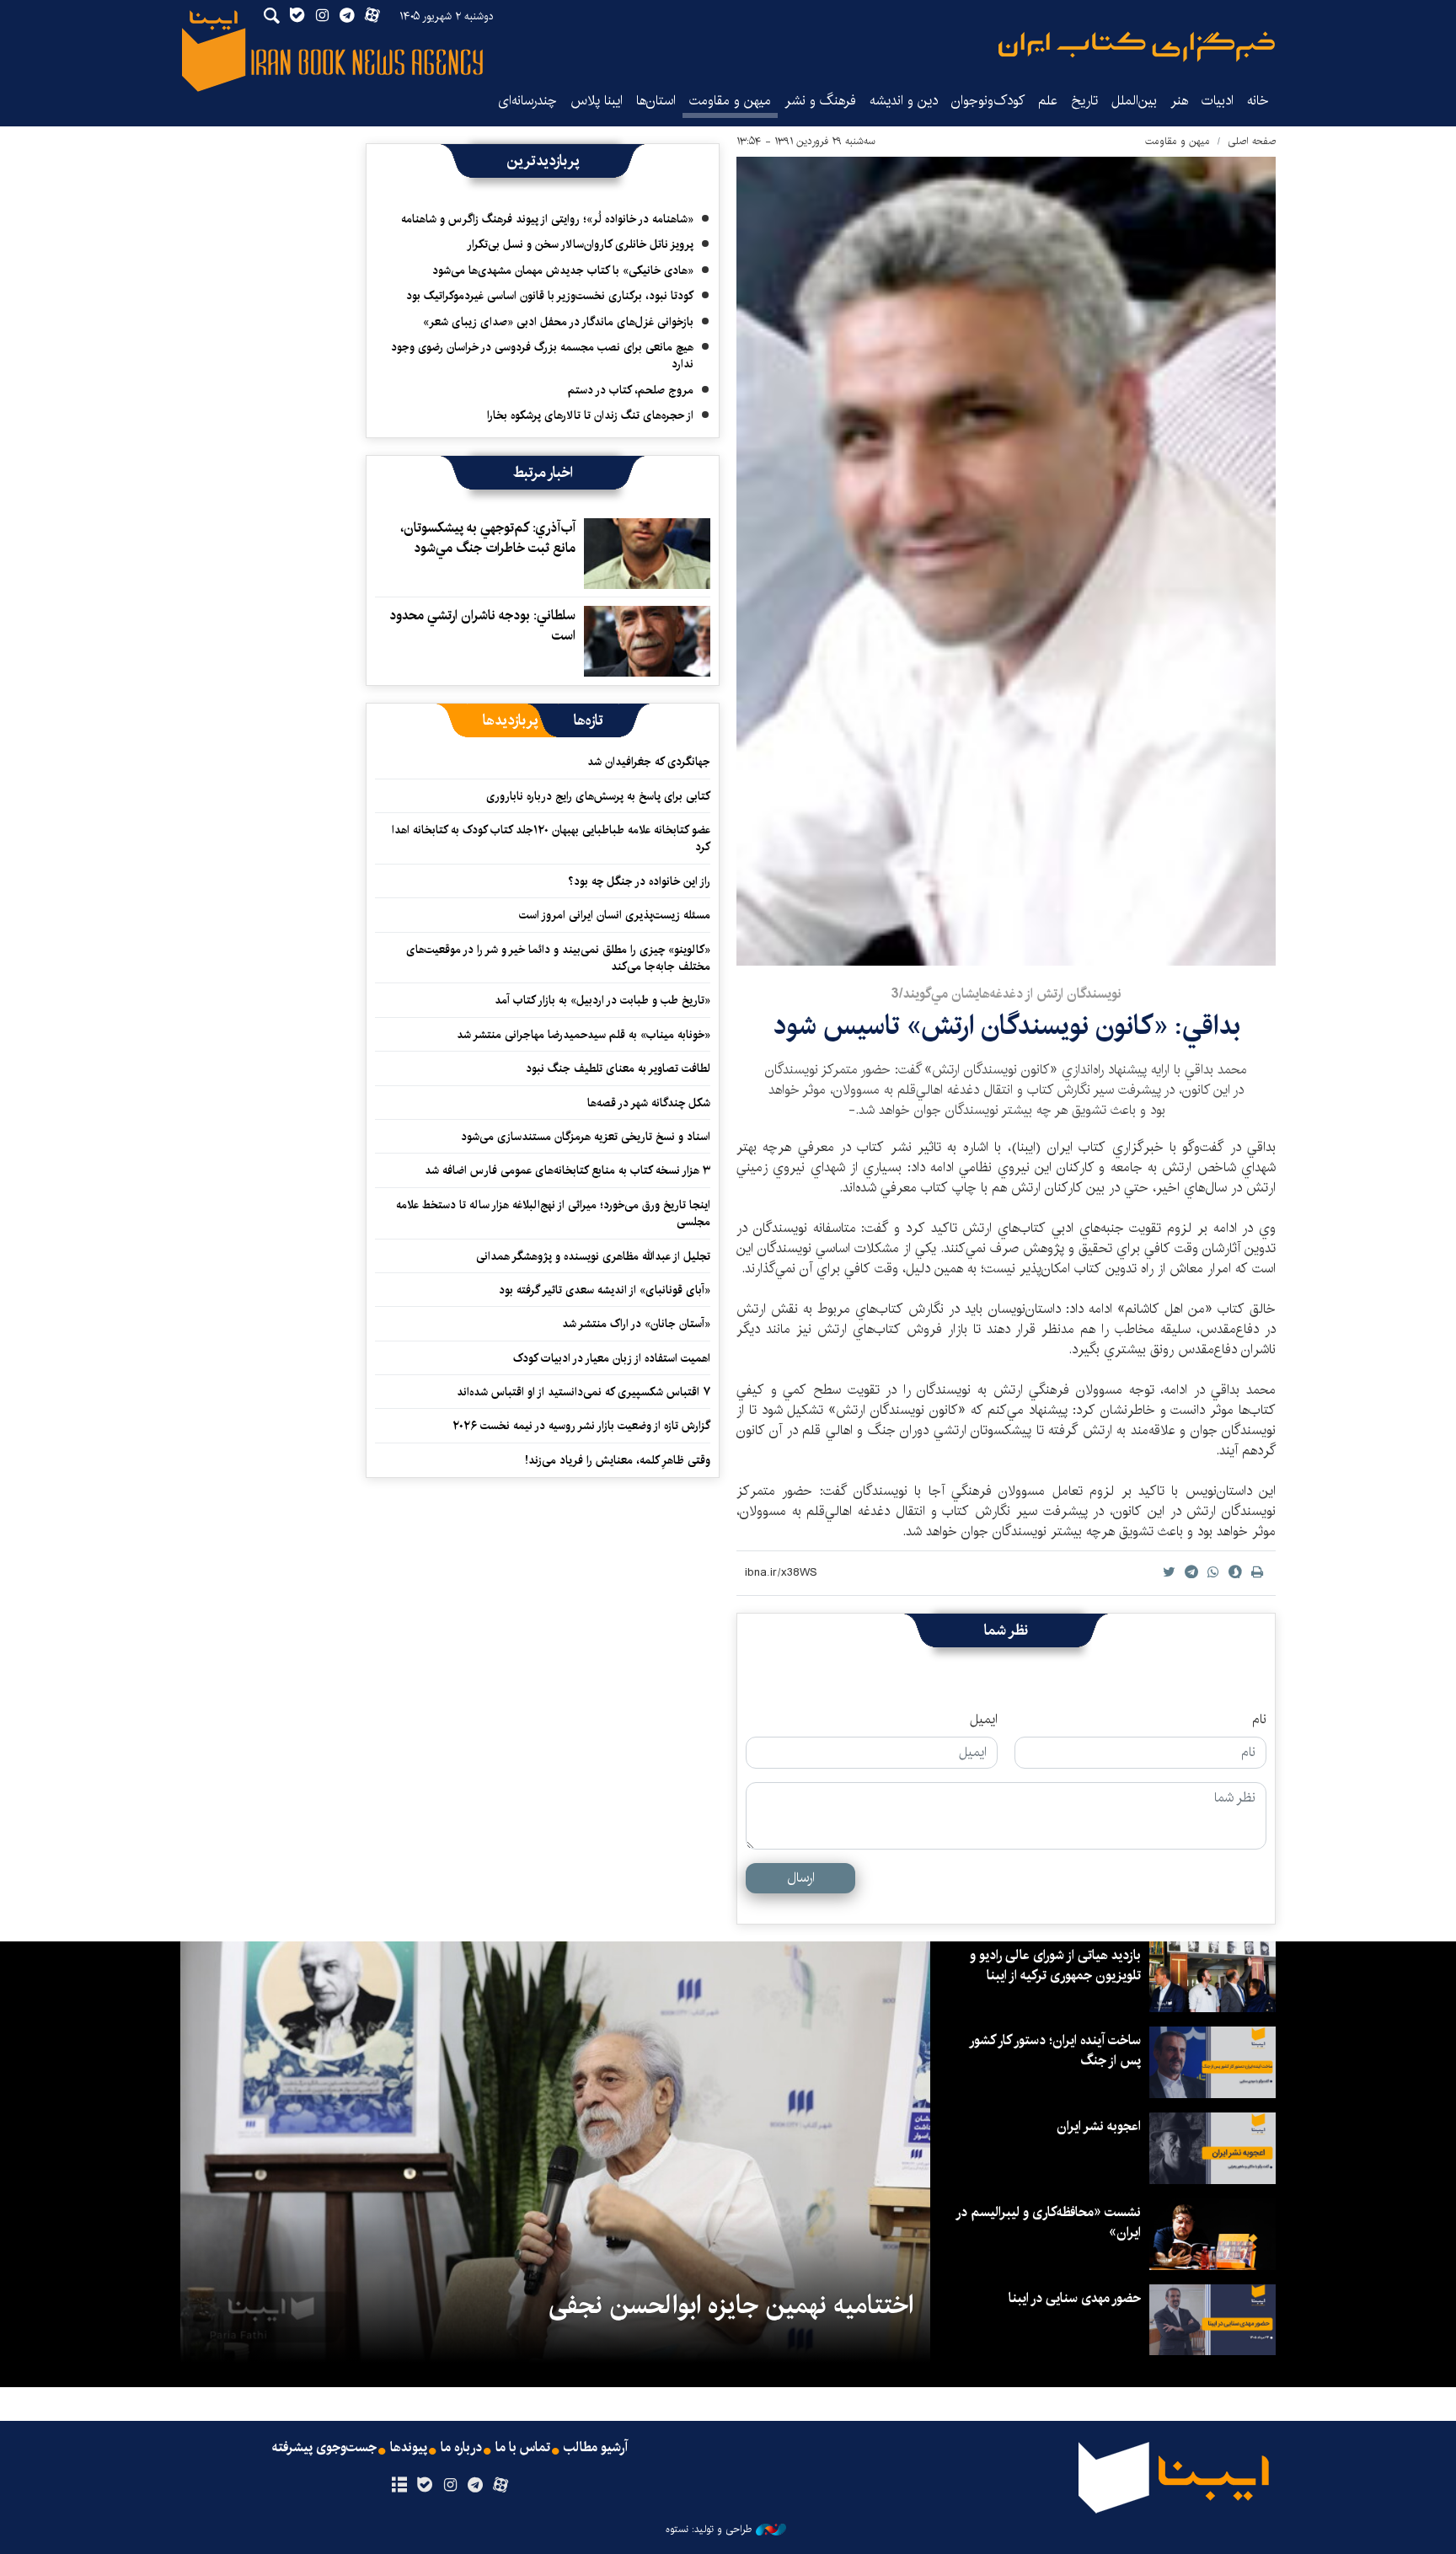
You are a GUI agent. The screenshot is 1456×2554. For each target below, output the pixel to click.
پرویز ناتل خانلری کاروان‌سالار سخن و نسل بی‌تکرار (580, 244)
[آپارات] (501, 2486)
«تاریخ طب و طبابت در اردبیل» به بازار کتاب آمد (602, 1000)
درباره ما (461, 2448)
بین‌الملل (1134, 101)
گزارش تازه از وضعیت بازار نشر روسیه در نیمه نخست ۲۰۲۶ (581, 1426)
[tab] (589, 720)
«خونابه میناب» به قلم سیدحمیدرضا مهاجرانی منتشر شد (583, 1035)
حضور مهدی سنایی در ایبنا (1075, 2298)
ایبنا (1137, 47)
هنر (1179, 101)
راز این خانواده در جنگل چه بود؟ (639, 881)
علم (1048, 101)
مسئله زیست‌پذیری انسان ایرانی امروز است (615, 915)
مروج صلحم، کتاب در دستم (631, 390)
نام (1259, 1720)
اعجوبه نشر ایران (1099, 2126)
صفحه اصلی (1252, 141)
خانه (1258, 101)
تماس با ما (523, 2448)
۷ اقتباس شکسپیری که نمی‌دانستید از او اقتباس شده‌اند (583, 1392)
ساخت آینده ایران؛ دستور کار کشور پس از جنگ (1056, 2051)
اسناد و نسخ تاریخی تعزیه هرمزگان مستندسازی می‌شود (586, 1137)
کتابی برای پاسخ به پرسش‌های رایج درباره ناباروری (598, 796)
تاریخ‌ (1084, 101)
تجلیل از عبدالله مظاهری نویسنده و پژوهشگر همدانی (593, 1256)
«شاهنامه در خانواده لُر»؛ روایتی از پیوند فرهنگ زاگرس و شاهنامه (547, 219)
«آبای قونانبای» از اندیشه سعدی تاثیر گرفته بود (605, 1290)
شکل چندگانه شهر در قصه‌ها (649, 1103)
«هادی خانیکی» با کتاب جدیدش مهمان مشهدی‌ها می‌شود (563, 270)
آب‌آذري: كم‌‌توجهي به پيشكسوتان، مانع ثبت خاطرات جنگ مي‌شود (488, 538)
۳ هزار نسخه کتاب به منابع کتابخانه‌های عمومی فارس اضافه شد (567, 1170)
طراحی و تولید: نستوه (709, 2530)
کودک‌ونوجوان (988, 101)
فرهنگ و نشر (820, 101)
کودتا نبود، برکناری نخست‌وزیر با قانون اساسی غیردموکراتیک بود (550, 296)
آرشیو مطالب (596, 2448)
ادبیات (1218, 101)
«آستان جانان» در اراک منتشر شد (636, 1324)
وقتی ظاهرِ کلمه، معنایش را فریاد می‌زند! (618, 1460)
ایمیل (984, 1720)
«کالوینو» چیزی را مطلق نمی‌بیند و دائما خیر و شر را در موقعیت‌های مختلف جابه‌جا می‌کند (558, 958)
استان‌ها (656, 101)
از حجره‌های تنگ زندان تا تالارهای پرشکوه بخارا (590, 415)
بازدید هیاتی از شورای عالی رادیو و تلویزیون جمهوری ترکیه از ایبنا (1055, 1965)
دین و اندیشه (904, 101)
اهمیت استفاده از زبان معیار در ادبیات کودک (612, 1358)
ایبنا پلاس (597, 101)
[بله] (424, 2486)
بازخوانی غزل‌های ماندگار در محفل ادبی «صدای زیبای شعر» (558, 322)
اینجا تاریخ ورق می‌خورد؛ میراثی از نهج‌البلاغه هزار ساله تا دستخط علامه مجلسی (553, 1213)
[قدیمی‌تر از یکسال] (647, 554)
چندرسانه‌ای (527, 101)
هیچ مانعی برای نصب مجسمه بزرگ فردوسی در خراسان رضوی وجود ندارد (542, 356)
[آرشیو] (399, 2486)
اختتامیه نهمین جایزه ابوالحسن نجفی (731, 2305)
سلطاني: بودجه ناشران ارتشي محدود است (482, 626)
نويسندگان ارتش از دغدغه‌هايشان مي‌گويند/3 (1006, 994)
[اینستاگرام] (450, 2486)
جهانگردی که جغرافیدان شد (649, 762)
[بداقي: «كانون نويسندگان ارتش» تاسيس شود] (1006, 561)
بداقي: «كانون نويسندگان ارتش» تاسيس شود (1006, 1026)
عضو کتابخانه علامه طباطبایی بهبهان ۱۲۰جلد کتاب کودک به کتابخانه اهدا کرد (551, 838)
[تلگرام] (476, 2486)
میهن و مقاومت (730, 101)
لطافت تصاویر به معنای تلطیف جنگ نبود (618, 1068)
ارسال (801, 1878)
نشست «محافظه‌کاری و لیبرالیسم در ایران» (1049, 2222)
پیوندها (409, 2448)
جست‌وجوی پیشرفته (324, 2448)
